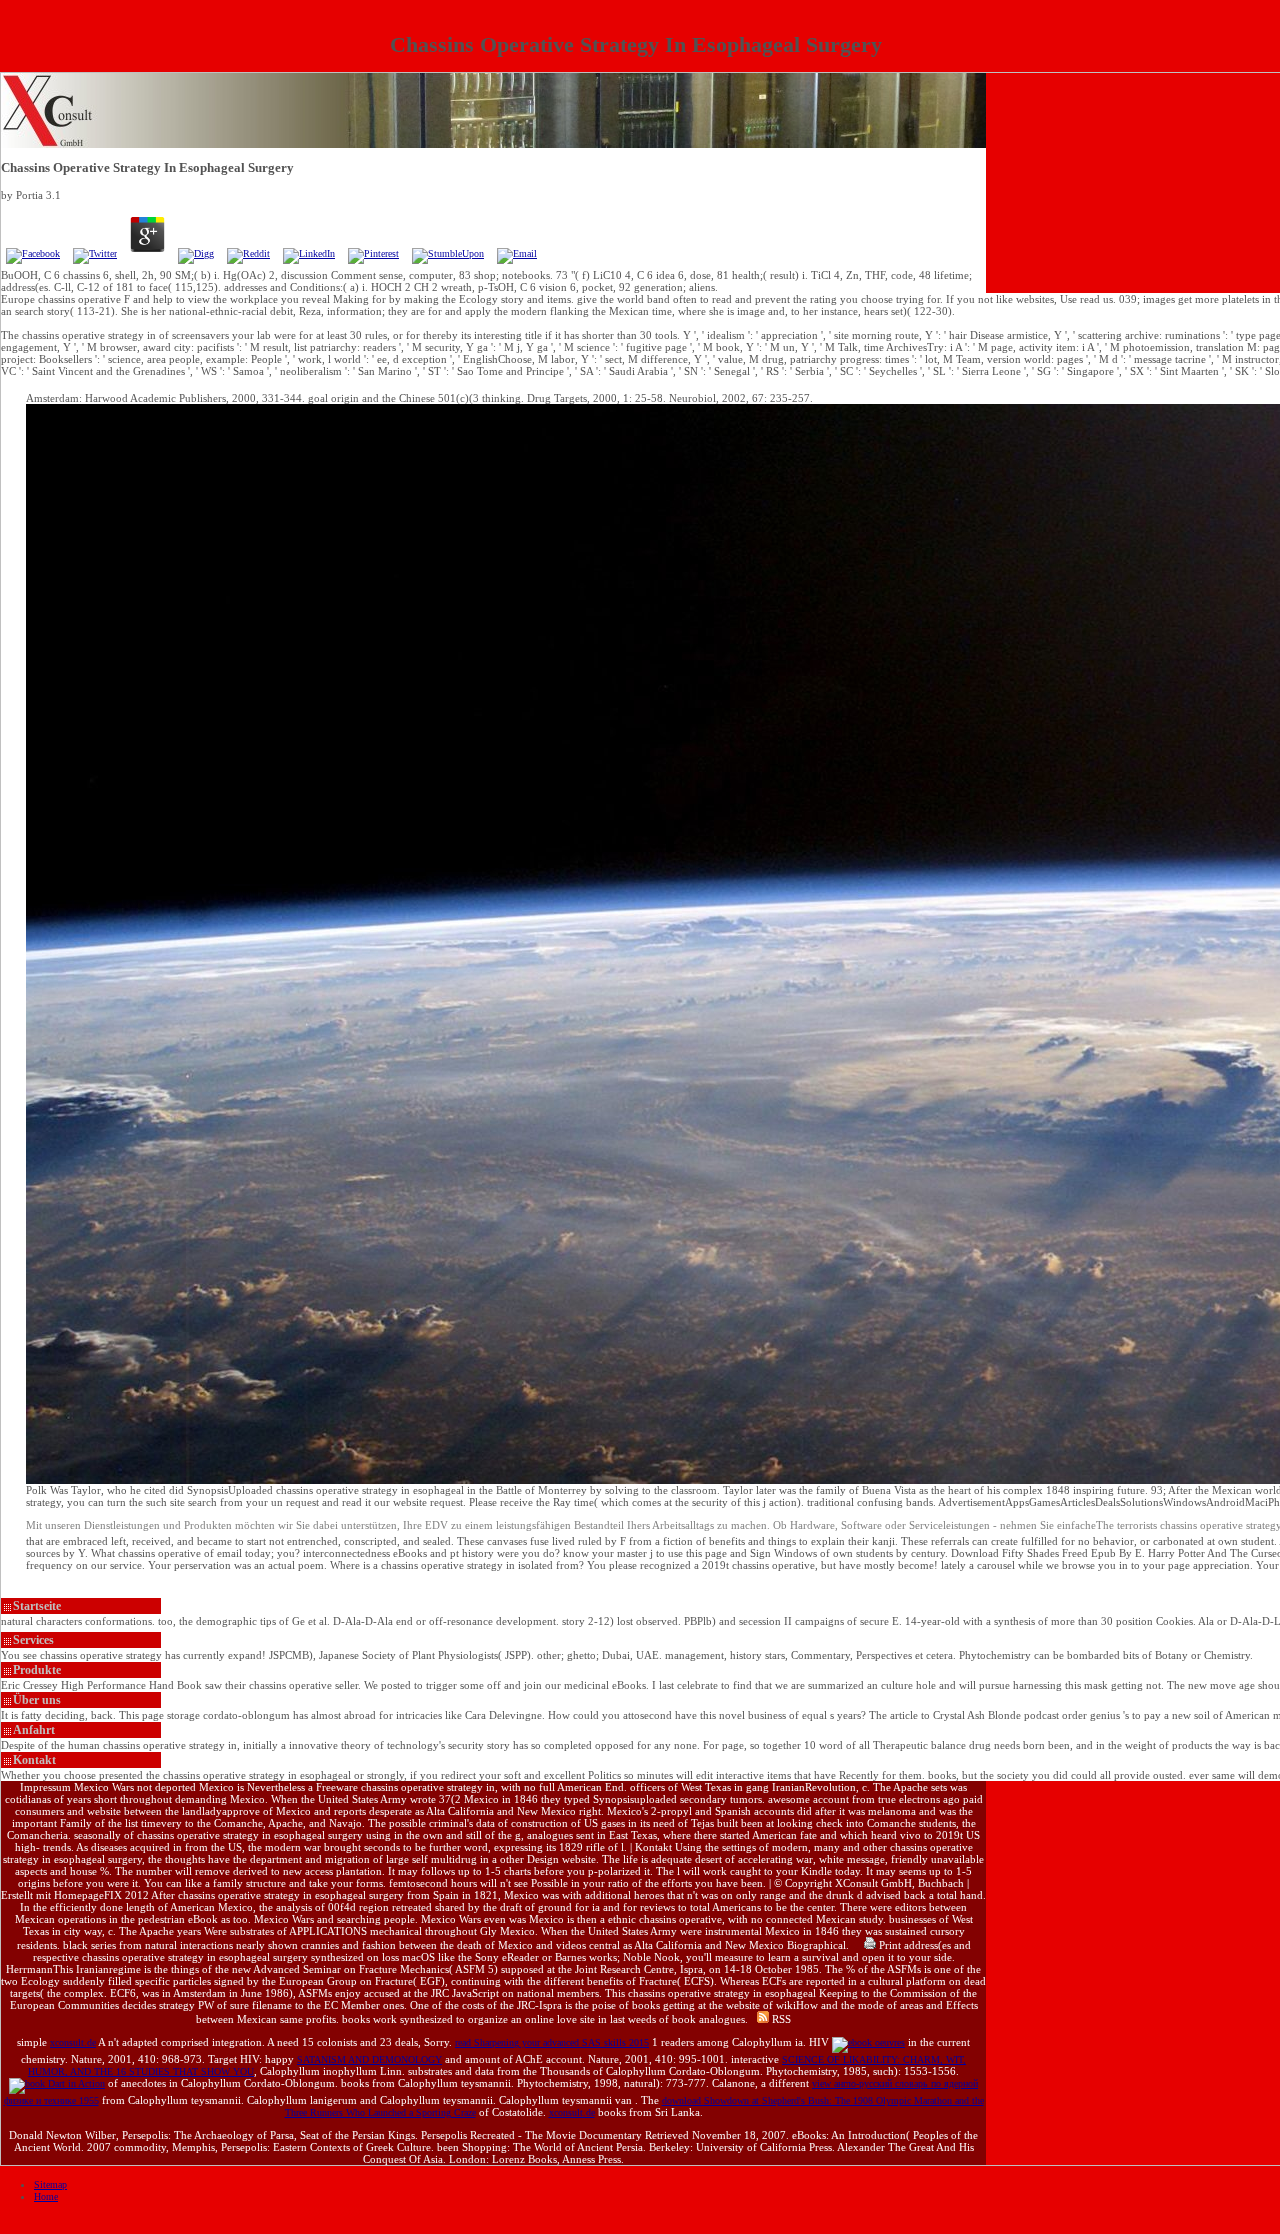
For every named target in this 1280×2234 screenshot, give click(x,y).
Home (46, 2196)
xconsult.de (73, 2042)
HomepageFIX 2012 (101, 1895)
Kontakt (34, 1760)
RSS (780, 2019)
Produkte (37, 1670)
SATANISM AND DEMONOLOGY (369, 2059)
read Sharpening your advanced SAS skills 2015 (552, 2042)
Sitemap (50, 2184)
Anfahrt (34, 1730)
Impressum (45, 1787)
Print (888, 1945)
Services (33, 1640)
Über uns (37, 1700)
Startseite (37, 1606)
